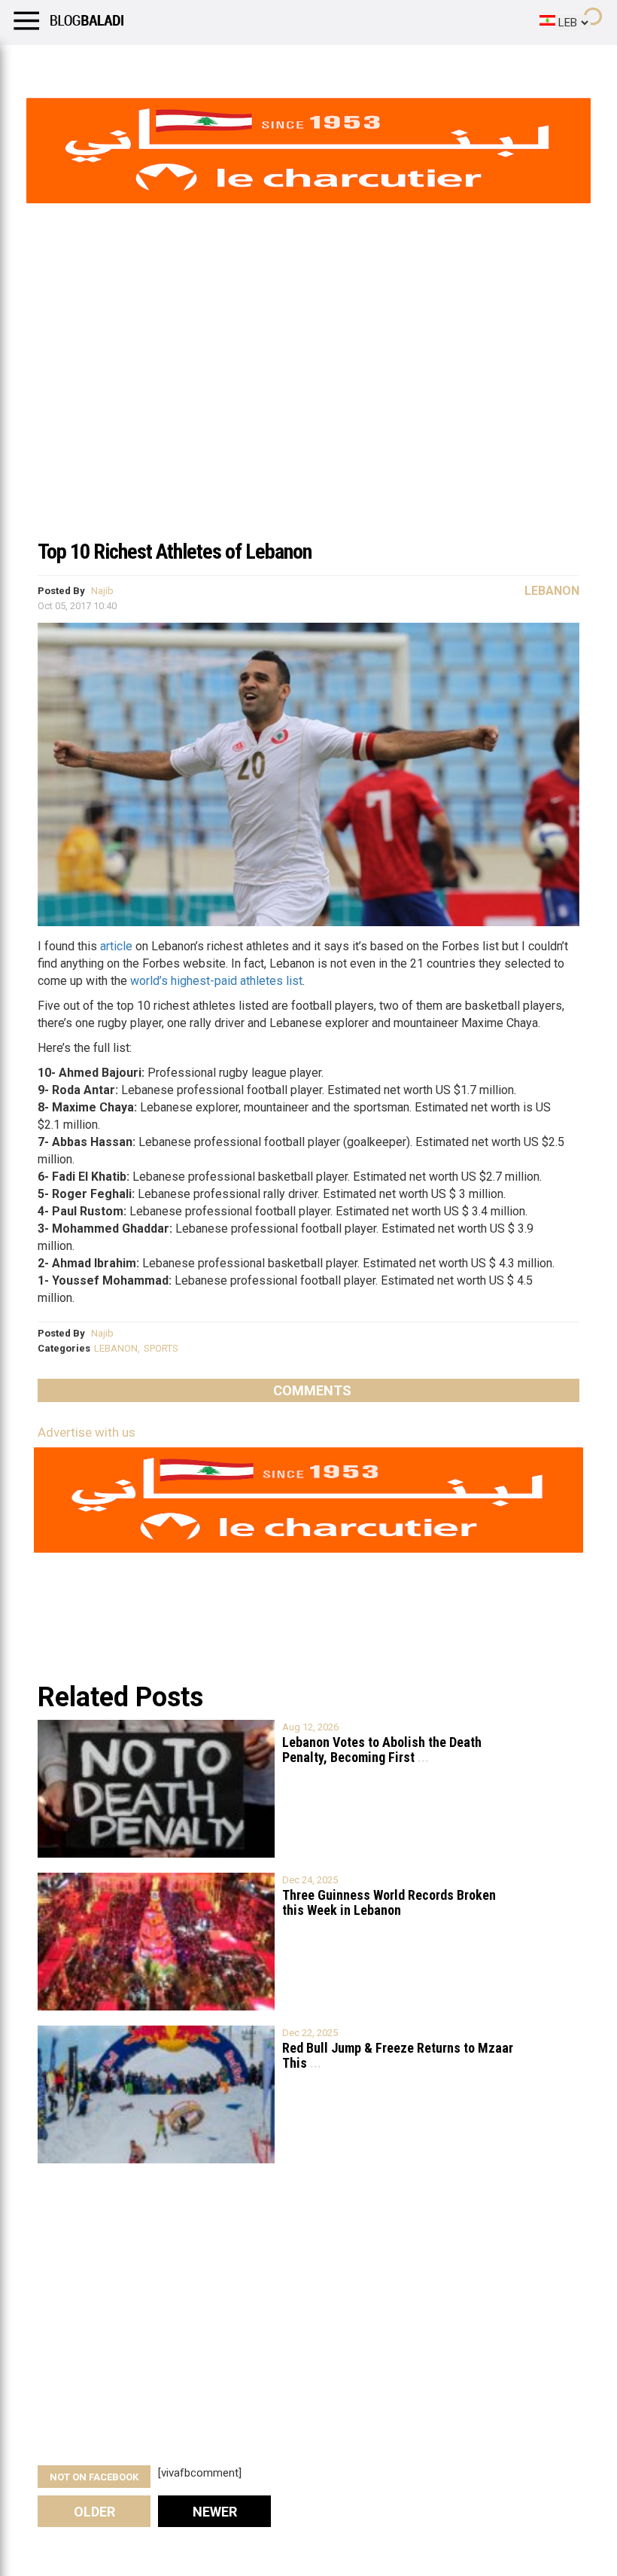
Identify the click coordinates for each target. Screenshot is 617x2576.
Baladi (205, 64)
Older (94, 2512)
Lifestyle (34, 64)
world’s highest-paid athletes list (216, 981)
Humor (97, 64)
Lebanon (552, 591)
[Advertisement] (308, 417)
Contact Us (398, 64)
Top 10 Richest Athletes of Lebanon (175, 552)
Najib (102, 591)
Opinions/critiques (295, 64)
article (116, 946)
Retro (152, 64)
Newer (215, 2512)
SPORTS (161, 1348)
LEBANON (116, 1348)
